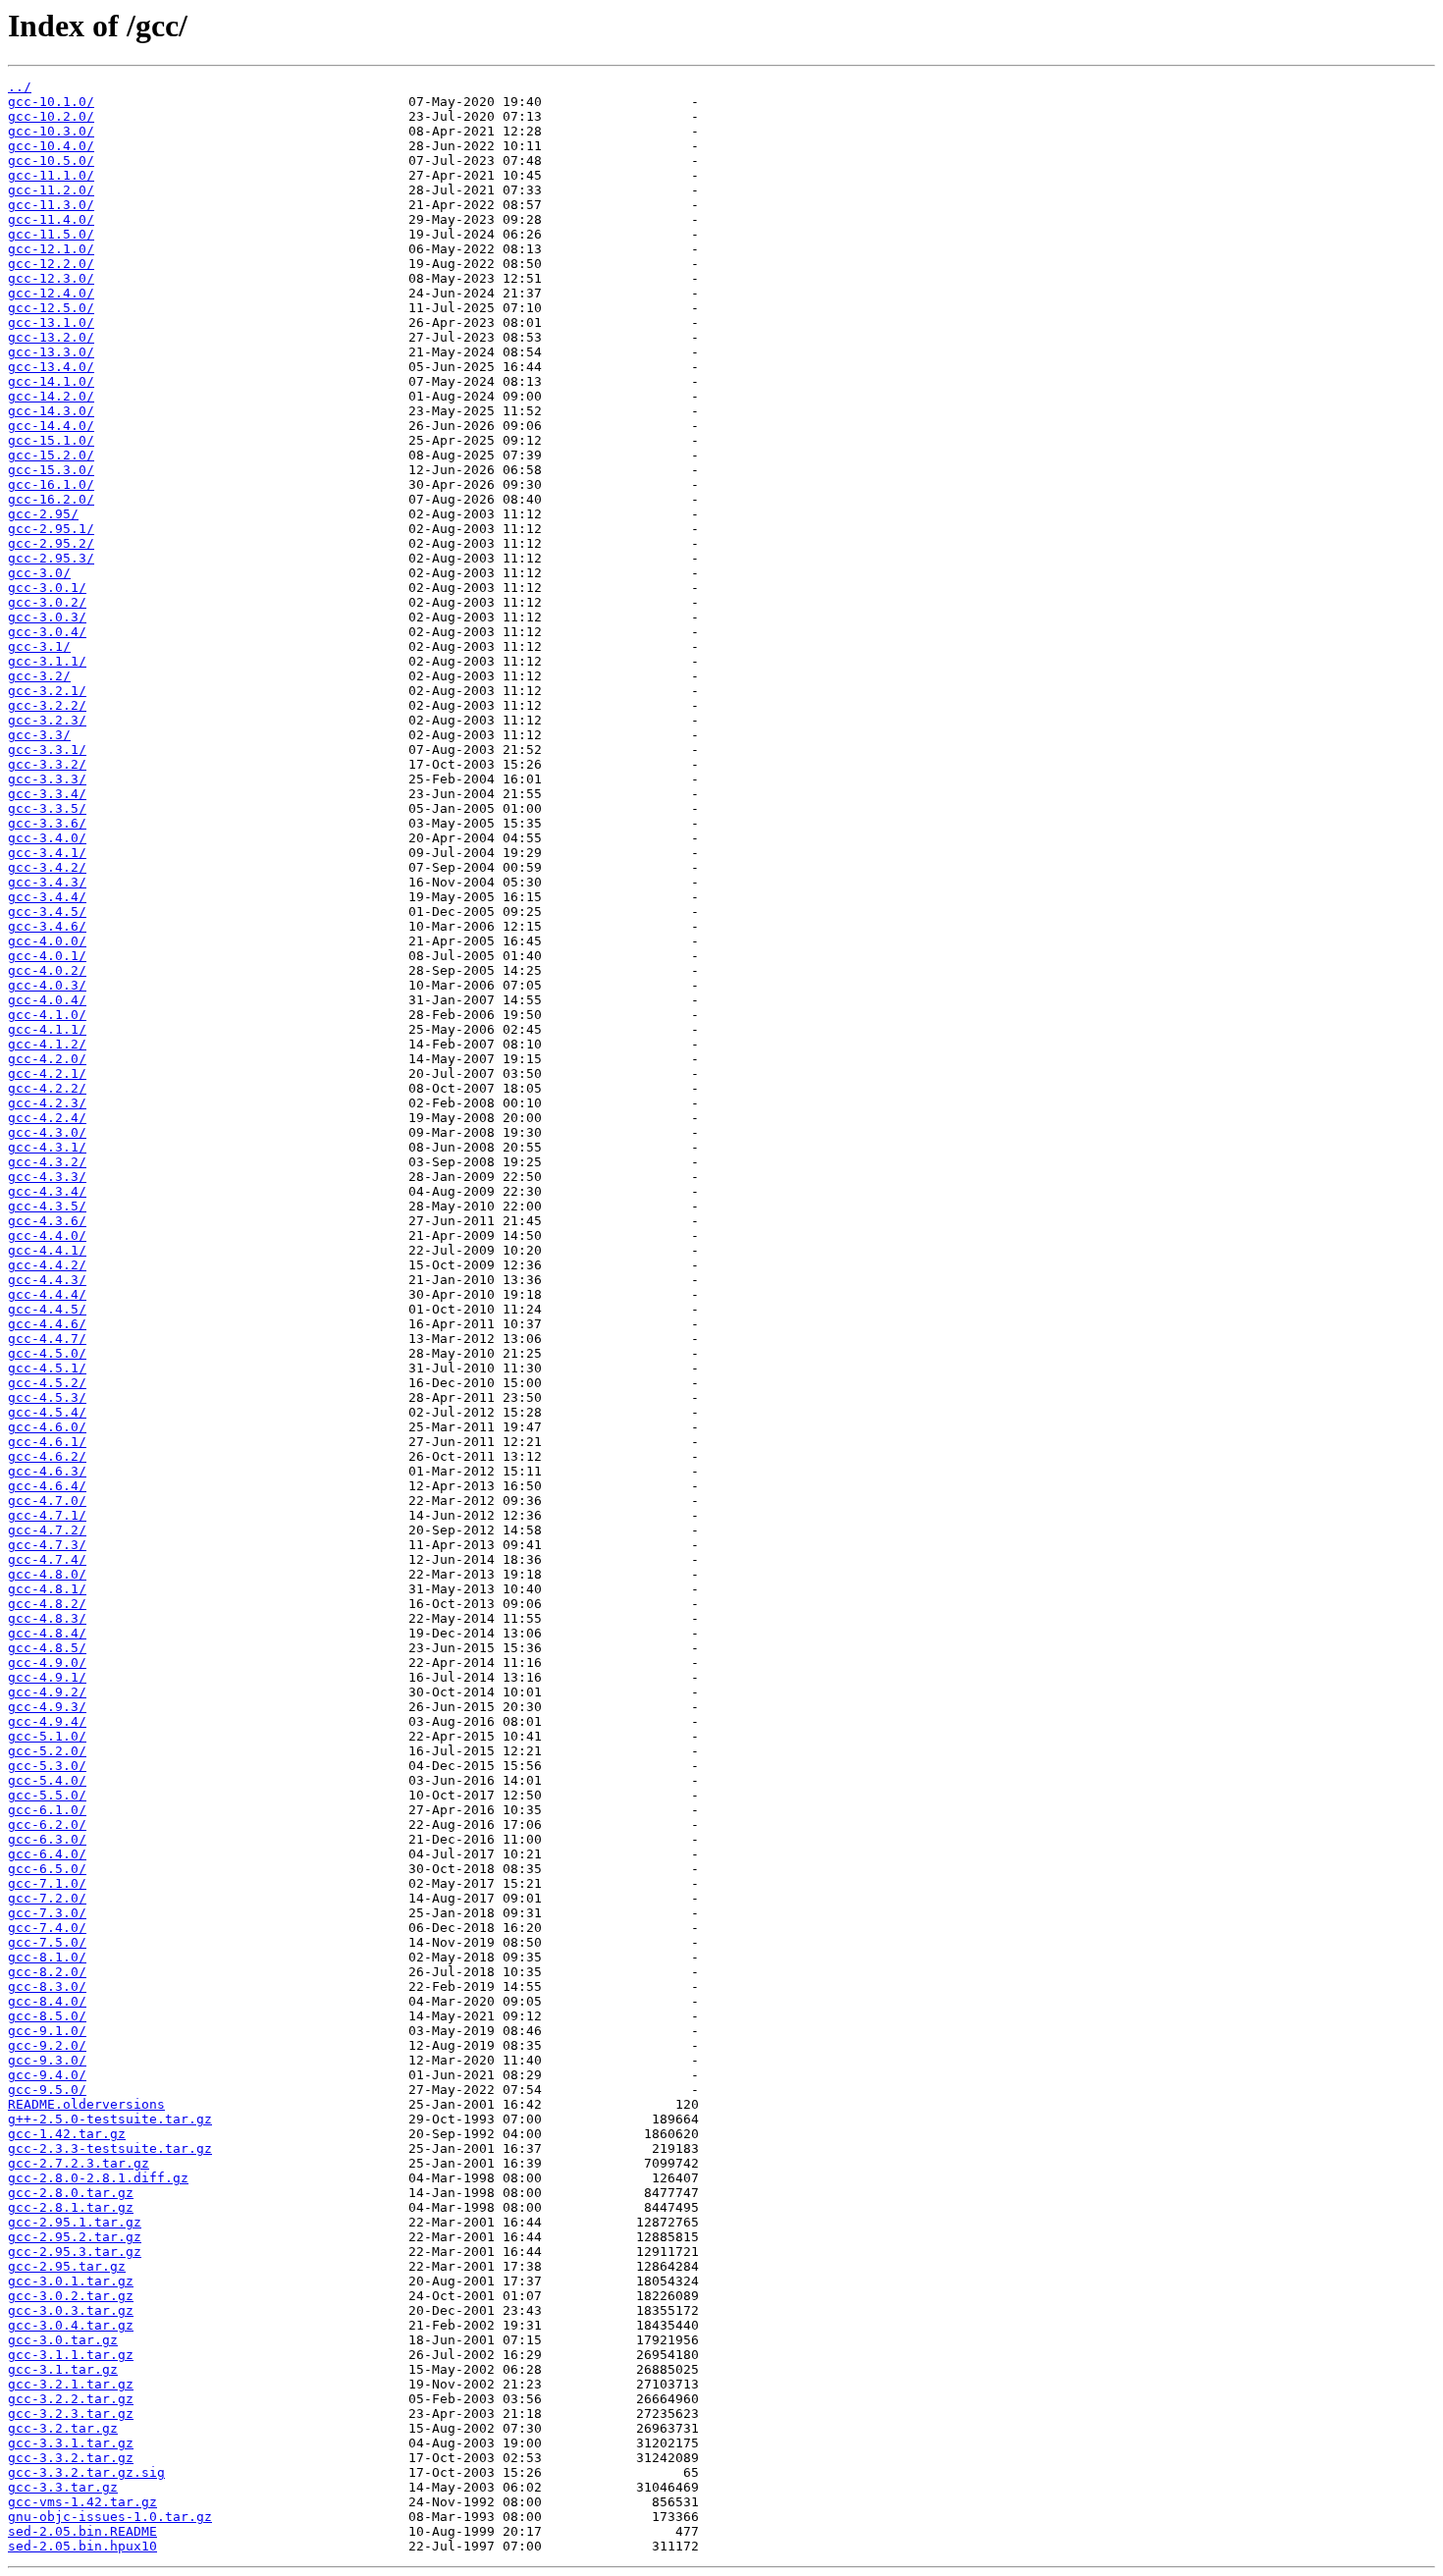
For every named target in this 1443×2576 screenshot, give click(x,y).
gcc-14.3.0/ (51, 411)
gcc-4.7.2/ (47, 1530)
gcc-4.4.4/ (47, 1294)
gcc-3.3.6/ (47, 823)
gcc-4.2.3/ (47, 1103)
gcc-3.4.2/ (47, 867)
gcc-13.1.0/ (51, 322)
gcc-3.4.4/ (47, 897)
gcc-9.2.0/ (47, 2045)
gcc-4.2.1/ (47, 1073)
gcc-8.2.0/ (47, 1972)
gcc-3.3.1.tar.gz (71, 2443)
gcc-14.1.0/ (51, 381)
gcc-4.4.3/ (47, 1280)
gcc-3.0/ (39, 573)
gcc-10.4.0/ (51, 146)
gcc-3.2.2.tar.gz (71, 2399)
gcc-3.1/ (39, 646)
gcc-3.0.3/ (47, 617)
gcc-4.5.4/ (47, 1412)
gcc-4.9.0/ (47, 1663)
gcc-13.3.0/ (51, 352)
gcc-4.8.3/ (47, 1618)
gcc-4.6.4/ (47, 1486)
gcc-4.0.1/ (47, 956)
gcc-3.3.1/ (47, 750)
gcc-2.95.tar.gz (67, 2266)
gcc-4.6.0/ (47, 1427)
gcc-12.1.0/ (51, 249)
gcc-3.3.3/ (47, 779)
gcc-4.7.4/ (47, 1559)
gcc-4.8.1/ (47, 1589)
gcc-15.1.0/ (51, 440)
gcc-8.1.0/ (47, 1957)
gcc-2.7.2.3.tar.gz (79, 2163)
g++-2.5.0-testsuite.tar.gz (110, 2119)
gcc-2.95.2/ (51, 543)
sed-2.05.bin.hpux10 (82, 2546)
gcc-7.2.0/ (47, 1898)
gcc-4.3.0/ (47, 1132)
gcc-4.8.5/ (47, 1648)
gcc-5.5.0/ (47, 1795)
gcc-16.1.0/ (51, 484)
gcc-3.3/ (39, 735)
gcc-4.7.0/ (47, 1501)
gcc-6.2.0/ (47, 1825)
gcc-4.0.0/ (47, 941)
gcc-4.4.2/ (47, 1265)
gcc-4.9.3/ (47, 1707)
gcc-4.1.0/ (47, 1015)
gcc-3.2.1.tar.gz (71, 2384)
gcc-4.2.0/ (47, 1059)
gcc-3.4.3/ (47, 882)
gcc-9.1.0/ (47, 2031)
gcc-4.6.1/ (47, 1442)
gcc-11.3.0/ (51, 205)
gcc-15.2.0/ (51, 455)
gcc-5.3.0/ (47, 1766)
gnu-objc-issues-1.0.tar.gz (110, 2517)
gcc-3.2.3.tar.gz (71, 2414)
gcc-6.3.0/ (47, 1839)
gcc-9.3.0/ (47, 2060)
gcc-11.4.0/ (51, 219)
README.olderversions (86, 2104)
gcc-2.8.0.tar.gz (71, 2193)
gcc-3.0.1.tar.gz (71, 2281)
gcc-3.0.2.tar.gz (71, 2296)
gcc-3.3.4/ (47, 794)
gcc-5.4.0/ (47, 1780)
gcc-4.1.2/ (47, 1044)
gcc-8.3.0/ (47, 1986)
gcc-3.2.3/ (47, 720)
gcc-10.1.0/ (51, 102)
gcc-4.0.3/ (47, 985)
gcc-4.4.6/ (47, 1324)
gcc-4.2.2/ (47, 1088)
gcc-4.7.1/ (47, 1515)
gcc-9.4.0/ (47, 2075)
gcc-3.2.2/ (47, 705)
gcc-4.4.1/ (47, 1250)
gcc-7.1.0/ (47, 1883)
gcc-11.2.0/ (51, 190)
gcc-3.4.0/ (47, 838)
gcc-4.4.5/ (47, 1309)
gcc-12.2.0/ (51, 264)
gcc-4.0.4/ (47, 1000)
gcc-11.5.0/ (51, 234)
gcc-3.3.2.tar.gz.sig (86, 2472)
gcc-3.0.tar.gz (63, 2340)
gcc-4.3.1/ (47, 1147)
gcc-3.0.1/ (47, 588)
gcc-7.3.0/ (47, 1913)
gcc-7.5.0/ (47, 1942)
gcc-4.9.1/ (47, 1677)
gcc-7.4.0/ (47, 1928)
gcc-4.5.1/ (47, 1368)
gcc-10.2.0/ (51, 116)
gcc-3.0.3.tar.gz (71, 2310)
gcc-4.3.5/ (47, 1206)
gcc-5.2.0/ (47, 1751)
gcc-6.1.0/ (47, 1810)
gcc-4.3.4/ (47, 1191)
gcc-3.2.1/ (47, 691)
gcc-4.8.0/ (47, 1574)
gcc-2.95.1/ (51, 529)
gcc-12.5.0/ (51, 308)
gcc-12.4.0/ (51, 293)
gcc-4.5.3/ (47, 1397)
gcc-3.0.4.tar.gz (71, 2325)
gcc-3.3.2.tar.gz (71, 2458)
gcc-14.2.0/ (51, 396)
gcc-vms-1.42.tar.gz (82, 2502)
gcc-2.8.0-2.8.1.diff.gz (98, 2178)
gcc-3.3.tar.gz (63, 2487)
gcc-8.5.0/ (47, 2016)
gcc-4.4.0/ (47, 1235)
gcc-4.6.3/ (47, 1471)
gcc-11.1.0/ (51, 175)
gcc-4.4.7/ (47, 1339)
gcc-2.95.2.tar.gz (75, 2237)
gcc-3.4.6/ (47, 926)
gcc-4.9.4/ (47, 1721)
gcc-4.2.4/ (47, 1118)
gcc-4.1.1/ (47, 1029)
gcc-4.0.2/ (47, 970)
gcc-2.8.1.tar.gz (71, 2207)
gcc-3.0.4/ (47, 632)
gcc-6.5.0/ (47, 1869)
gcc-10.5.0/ (51, 161)
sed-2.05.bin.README (82, 2531)
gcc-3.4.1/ (47, 853)
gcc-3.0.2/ (47, 602)
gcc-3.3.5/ (47, 808)
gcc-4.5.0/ (47, 1353)
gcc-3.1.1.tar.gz (71, 2355)
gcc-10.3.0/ (51, 131)
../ (20, 87)
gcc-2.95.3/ (51, 558)
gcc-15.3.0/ (51, 470)
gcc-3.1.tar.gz (63, 2369)
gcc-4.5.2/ (47, 1383)
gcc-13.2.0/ (51, 337)
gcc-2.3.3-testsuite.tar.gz (110, 2148)
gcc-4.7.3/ (47, 1545)
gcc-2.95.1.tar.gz (75, 2222)
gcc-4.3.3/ (47, 1177)
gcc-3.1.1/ (47, 661)
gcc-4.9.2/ (47, 1692)
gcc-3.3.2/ (47, 764)
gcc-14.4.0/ (51, 426)
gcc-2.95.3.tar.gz (75, 2252)
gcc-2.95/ (43, 514)
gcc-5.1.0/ (47, 1736)
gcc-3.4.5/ (47, 912)
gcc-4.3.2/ (47, 1162)
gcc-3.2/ (39, 676)
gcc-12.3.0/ (51, 278)
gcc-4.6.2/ (47, 1456)
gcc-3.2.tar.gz (63, 2428)
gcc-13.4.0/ (51, 367)
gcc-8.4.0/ (47, 2001)
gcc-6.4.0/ (47, 1854)
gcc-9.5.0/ (47, 2090)
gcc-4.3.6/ (47, 1221)
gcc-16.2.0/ (51, 499)
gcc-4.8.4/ (47, 1633)
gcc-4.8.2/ (47, 1604)
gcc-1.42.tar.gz (67, 2134)
